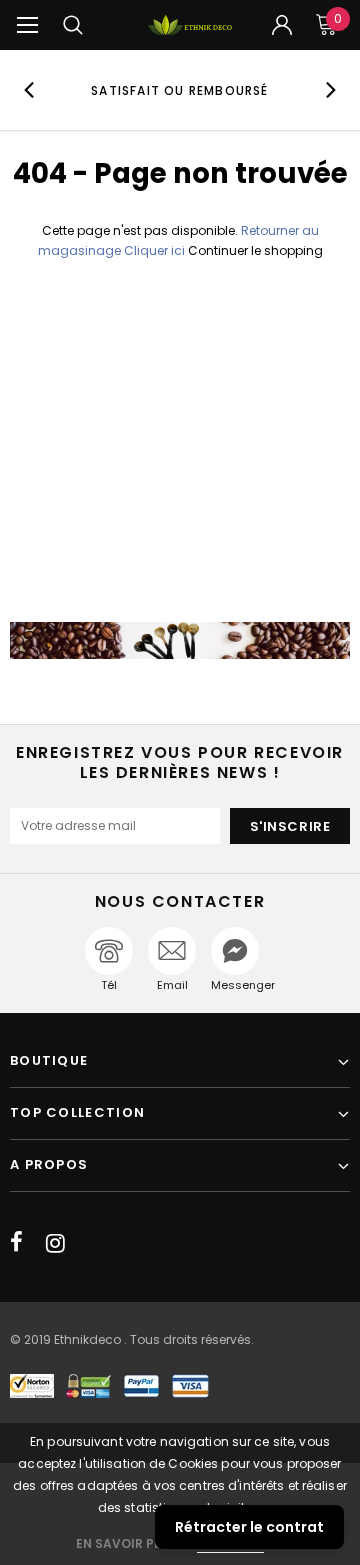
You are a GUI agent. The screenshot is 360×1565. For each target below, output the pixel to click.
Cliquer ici (156, 250)
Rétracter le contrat (249, 1527)
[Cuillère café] (180, 640)
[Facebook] (16, 1243)
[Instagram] (55, 1243)
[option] (180, 90)
